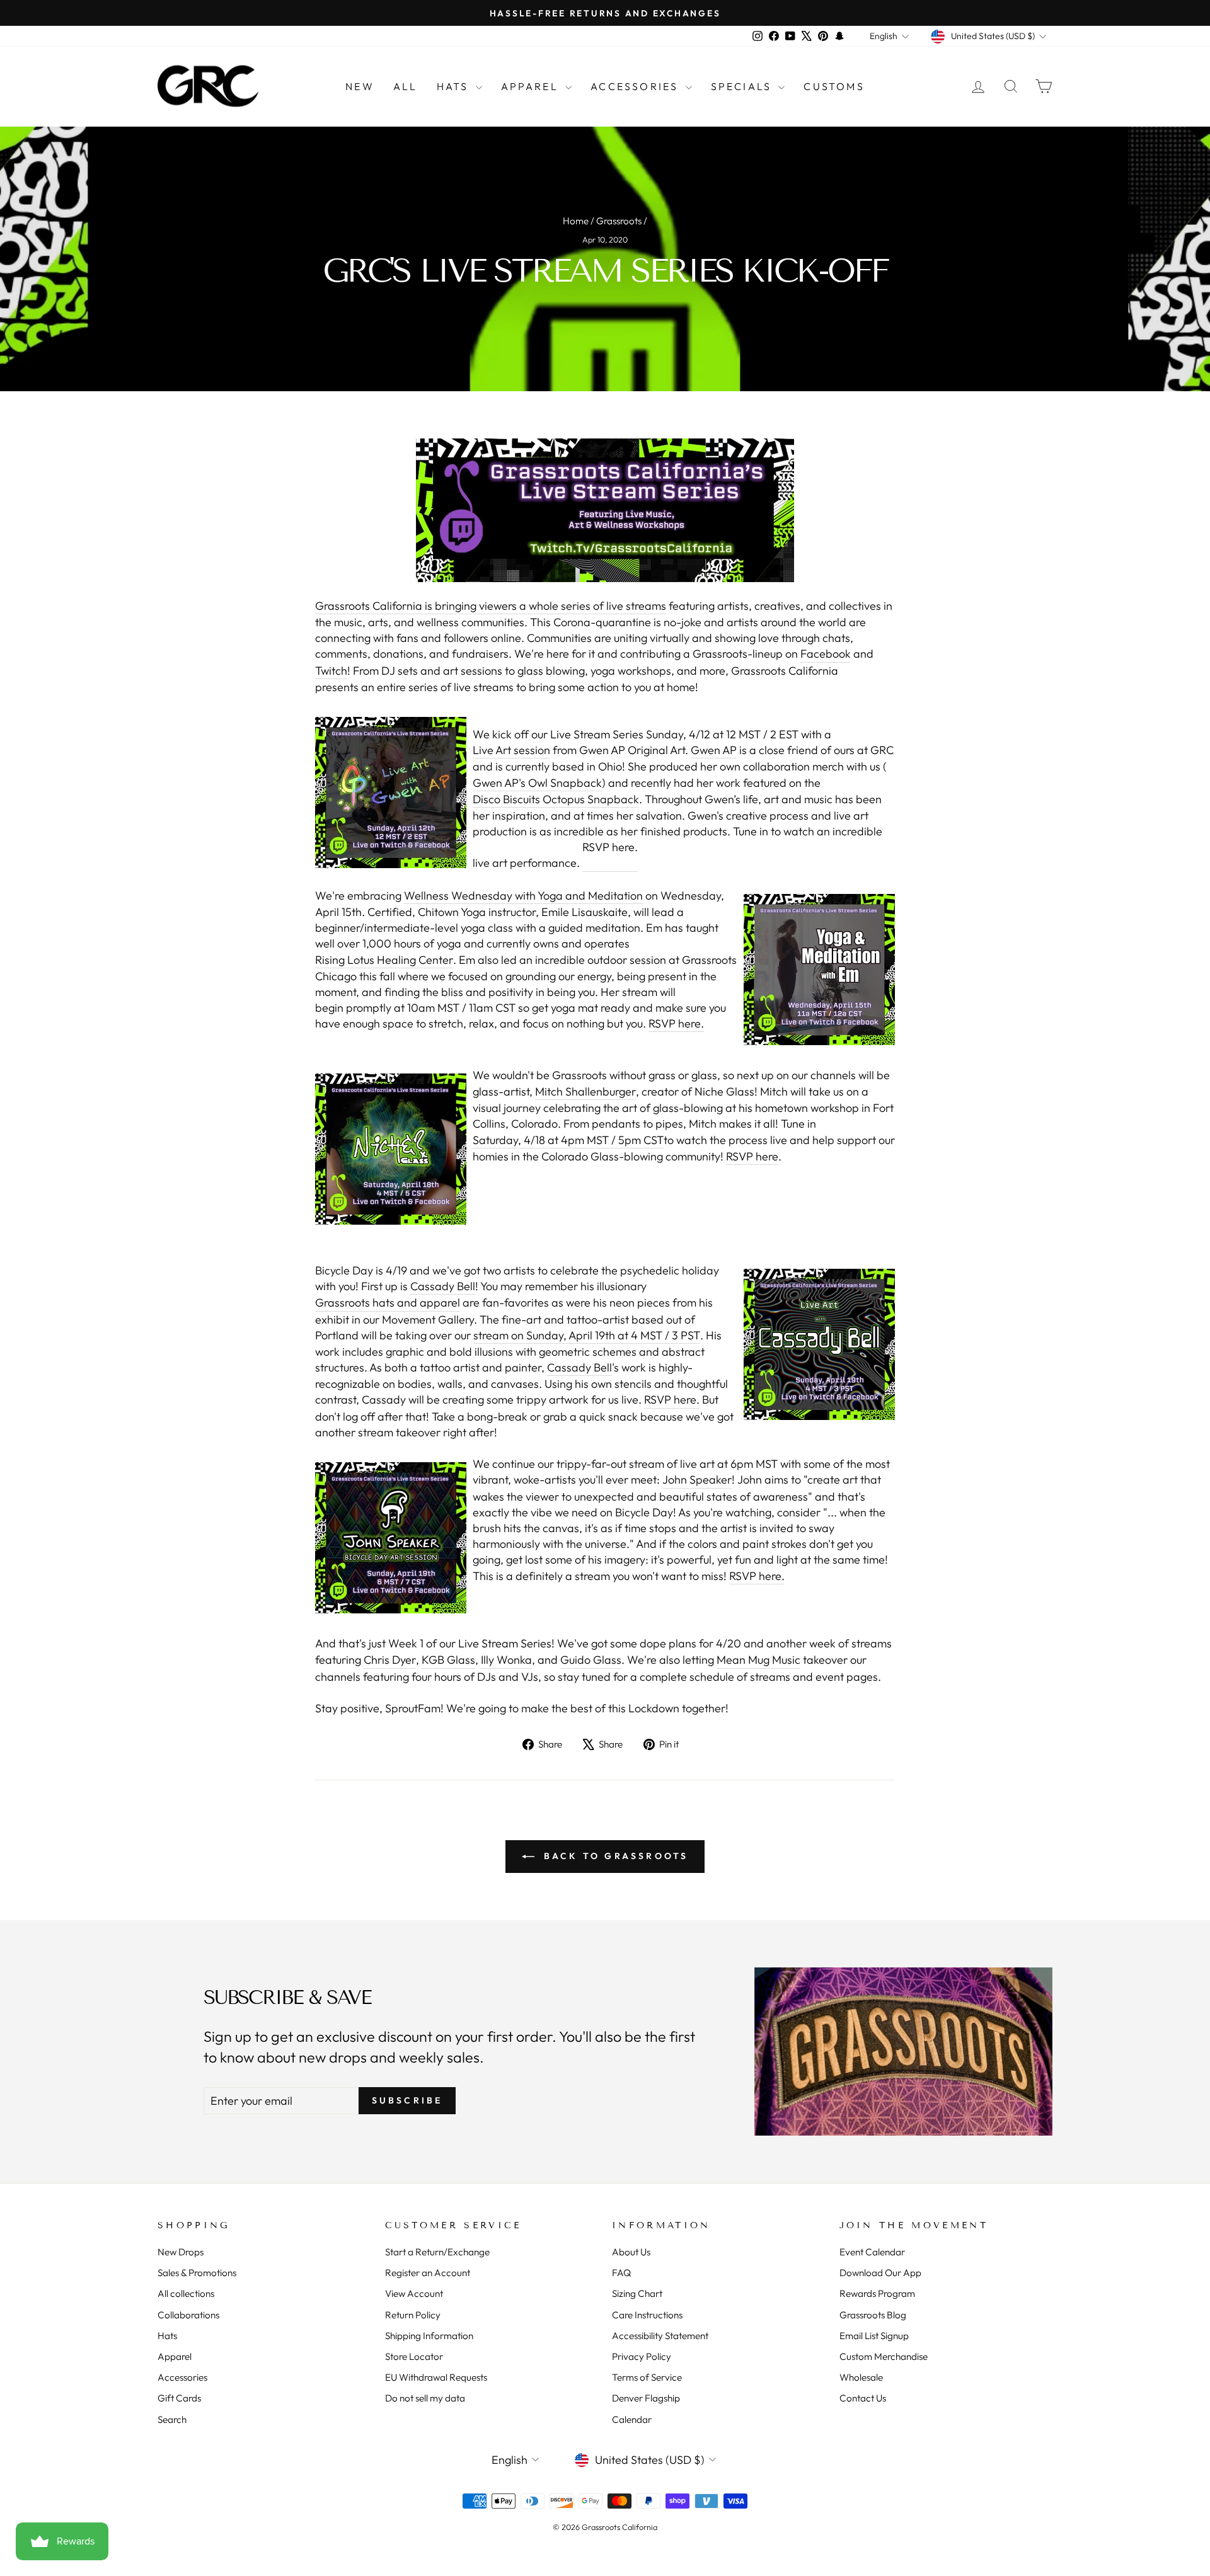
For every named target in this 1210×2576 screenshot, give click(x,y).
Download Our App (880, 2273)
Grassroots (619, 221)
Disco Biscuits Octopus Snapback (556, 799)
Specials (743, 86)
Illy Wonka (506, 1660)
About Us (631, 2252)
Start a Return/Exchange (437, 2252)
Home (576, 221)
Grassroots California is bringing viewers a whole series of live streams (491, 606)
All (406, 86)
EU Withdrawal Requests (436, 2377)
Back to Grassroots (614, 1856)
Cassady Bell (443, 1286)
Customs (834, 86)
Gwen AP (714, 750)
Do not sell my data (425, 2398)
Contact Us (863, 2398)
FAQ (621, 2273)
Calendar (632, 2419)
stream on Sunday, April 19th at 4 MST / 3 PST (587, 1335)
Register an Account (428, 2273)
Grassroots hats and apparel (388, 1302)
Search (172, 2419)
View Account (414, 2293)
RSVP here (752, 1156)
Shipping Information (429, 2336)
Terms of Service (647, 2377)
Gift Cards (179, 2398)
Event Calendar (872, 2252)
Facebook (826, 654)
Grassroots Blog (873, 2315)
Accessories (636, 86)
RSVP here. (610, 847)
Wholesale (861, 2377)
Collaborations (188, 2315)
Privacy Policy (642, 2356)
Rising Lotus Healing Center (384, 960)
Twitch (331, 671)
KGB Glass (448, 1660)
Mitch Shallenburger (585, 1091)
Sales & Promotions (197, 2273)
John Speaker (697, 1480)
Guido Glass (591, 1660)
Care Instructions (647, 2315)
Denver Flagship (646, 2398)
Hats (455, 86)
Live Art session (511, 750)
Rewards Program (877, 2293)
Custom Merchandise (884, 2356)
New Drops (181, 2252)
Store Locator (414, 2356)
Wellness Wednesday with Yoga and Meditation (523, 896)
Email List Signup (874, 2336)
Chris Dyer (390, 1660)
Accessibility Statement (660, 2336)
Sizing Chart (637, 2293)
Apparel (532, 86)
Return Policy (413, 2315)
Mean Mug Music (758, 1660)
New (360, 86)
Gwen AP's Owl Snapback (537, 783)
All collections (186, 2293)
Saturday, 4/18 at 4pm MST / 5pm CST (568, 1140)
